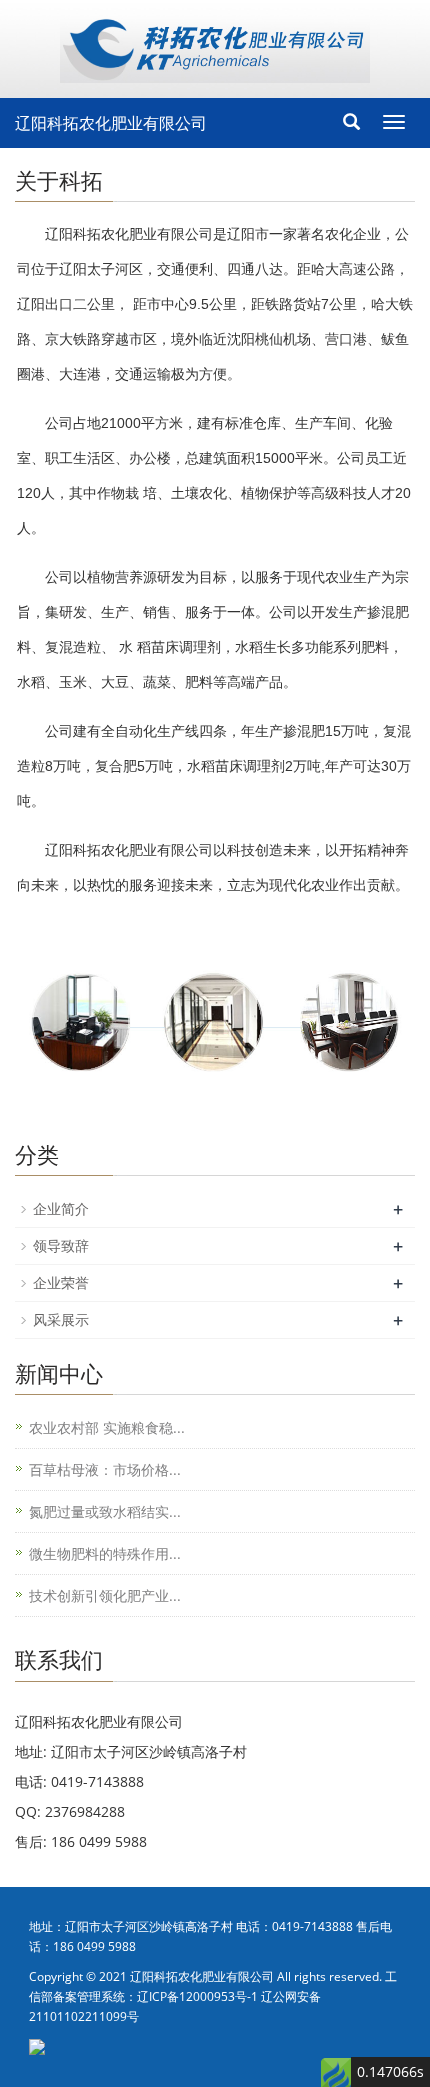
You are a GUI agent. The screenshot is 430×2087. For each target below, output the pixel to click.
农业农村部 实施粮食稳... (107, 1427)
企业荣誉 (61, 1282)
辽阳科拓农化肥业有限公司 (111, 123)
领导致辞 (61, 1245)
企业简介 (61, 1208)
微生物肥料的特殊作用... (105, 1553)
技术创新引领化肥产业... (105, 1595)
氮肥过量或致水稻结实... (105, 1511)
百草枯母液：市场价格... (105, 1469)
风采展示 (61, 1319)
